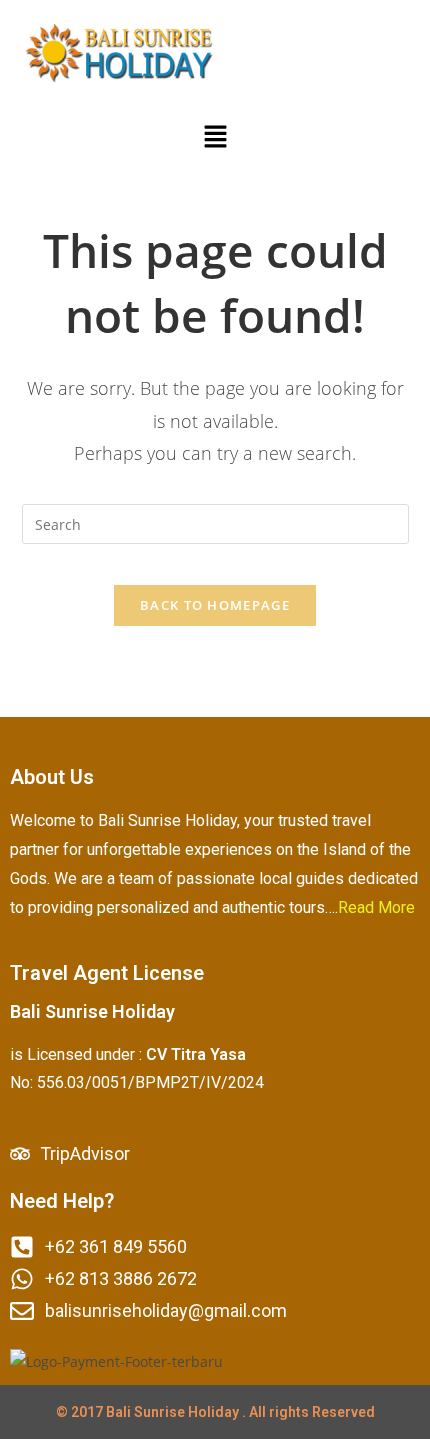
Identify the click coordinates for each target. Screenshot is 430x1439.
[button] (215, 137)
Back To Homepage (215, 605)
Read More (376, 907)
